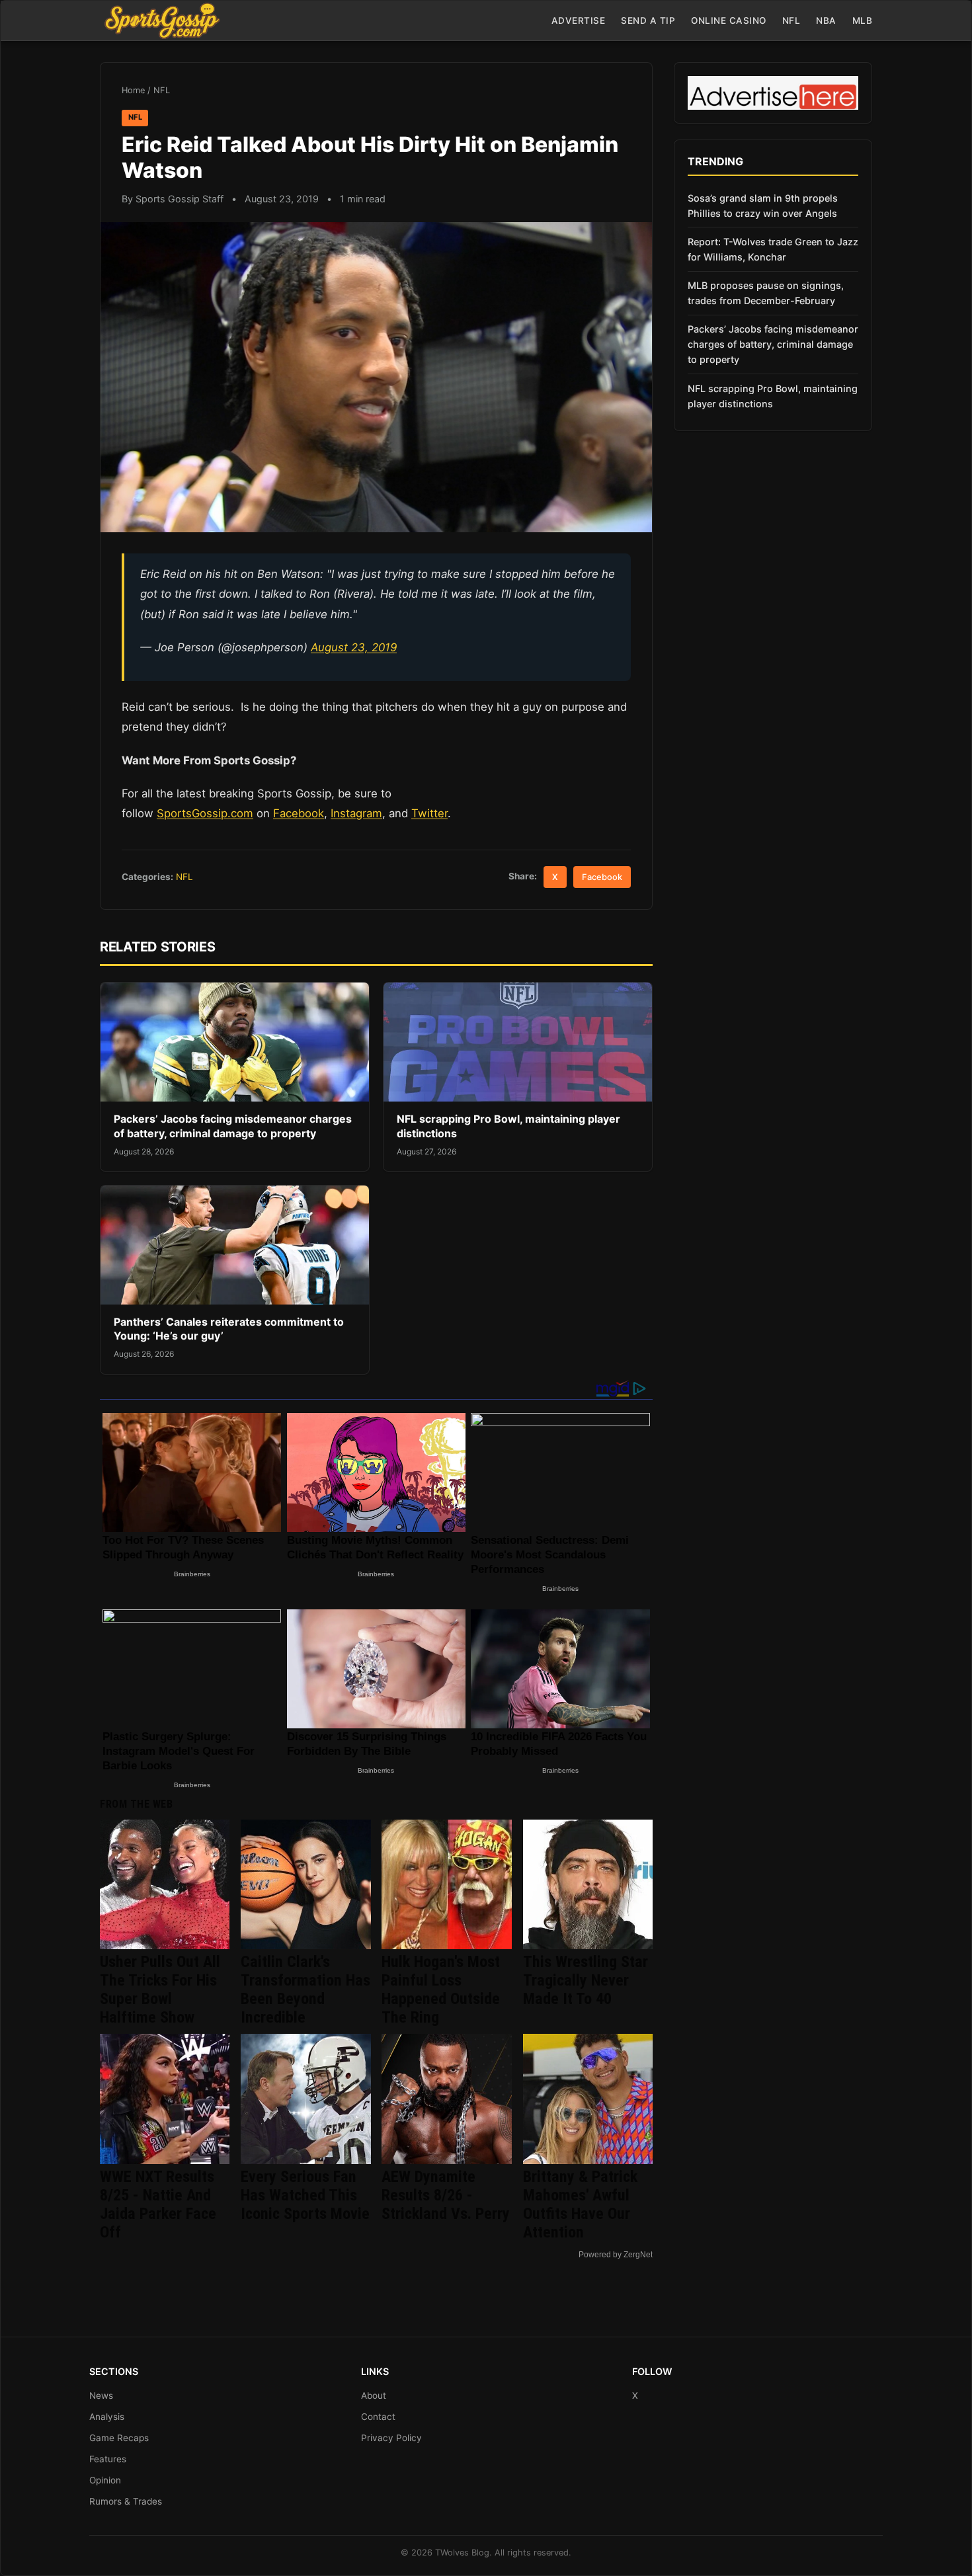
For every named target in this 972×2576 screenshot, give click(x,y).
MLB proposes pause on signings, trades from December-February (766, 293)
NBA (826, 20)
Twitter (429, 813)
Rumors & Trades (126, 2501)
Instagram (356, 813)
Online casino (729, 20)
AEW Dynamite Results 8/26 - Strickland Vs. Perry (446, 2195)
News (101, 2395)
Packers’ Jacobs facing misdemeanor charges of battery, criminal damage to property (233, 1126)
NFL (791, 20)
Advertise (579, 20)
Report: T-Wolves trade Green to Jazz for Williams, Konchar (773, 249)
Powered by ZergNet (616, 2255)
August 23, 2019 (354, 647)
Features (108, 2459)
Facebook (299, 813)
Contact (378, 2417)
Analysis (107, 2417)
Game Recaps (119, 2438)
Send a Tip (648, 20)
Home (133, 90)
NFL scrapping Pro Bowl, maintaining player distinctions (773, 396)
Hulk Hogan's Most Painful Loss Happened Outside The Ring (441, 1990)
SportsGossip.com (205, 813)
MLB (863, 20)
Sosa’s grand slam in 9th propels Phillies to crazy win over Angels (763, 206)
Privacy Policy (391, 2438)
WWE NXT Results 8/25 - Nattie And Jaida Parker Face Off (158, 2204)
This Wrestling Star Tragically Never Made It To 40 (586, 1980)
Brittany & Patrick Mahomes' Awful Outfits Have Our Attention (580, 2204)
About (374, 2395)
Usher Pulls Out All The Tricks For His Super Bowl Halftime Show (160, 1990)
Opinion (105, 2480)
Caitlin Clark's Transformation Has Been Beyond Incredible (305, 1990)
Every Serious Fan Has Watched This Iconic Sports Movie (305, 2195)
